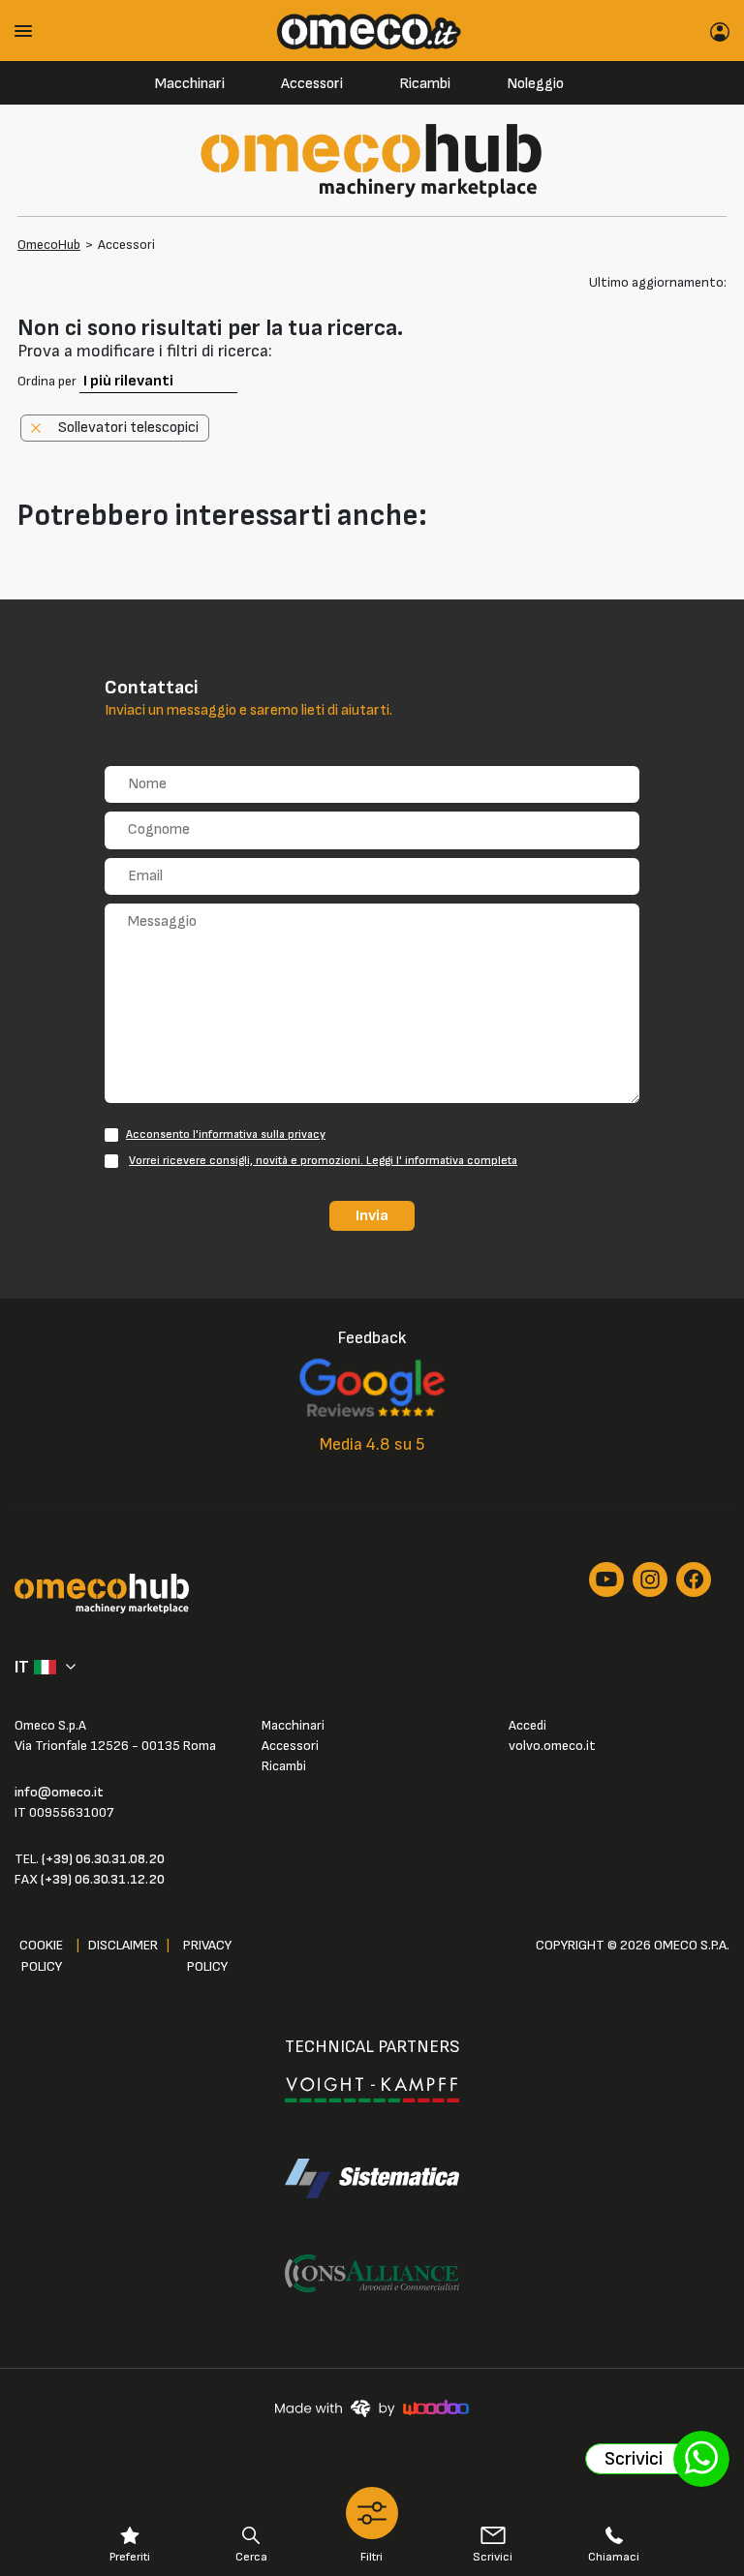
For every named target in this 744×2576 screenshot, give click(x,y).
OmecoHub (49, 245)
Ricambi (425, 84)
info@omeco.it (59, 1792)
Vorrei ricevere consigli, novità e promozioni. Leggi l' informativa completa (323, 1161)
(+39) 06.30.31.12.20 (103, 1879)
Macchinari (190, 84)
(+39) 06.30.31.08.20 (103, 1859)
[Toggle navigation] (30, 31)
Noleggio (535, 84)
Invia (372, 1215)
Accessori (312, 84)
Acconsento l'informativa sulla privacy (226, 1135)
